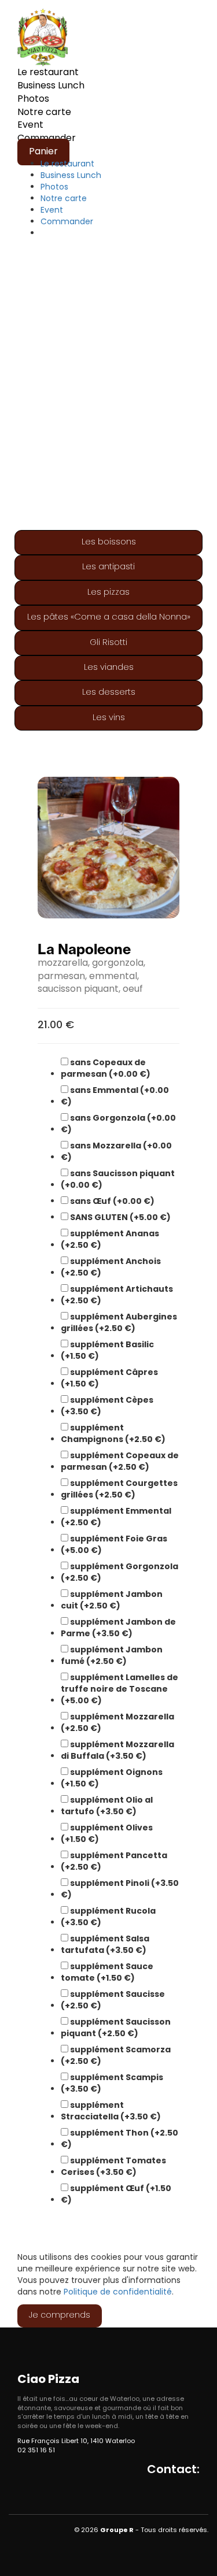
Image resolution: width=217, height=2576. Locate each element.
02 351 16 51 (36, 2451)
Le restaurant (48, 73)
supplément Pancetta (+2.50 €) (114, 1861)
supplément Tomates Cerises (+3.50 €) (113, 2166)
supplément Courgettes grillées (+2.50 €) (119, 1489)
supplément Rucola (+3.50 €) (108, 1917)
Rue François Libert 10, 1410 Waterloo (76, 2441)
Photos (33, 99)
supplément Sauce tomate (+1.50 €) (107, 1972)
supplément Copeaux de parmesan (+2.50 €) (120, 1461)
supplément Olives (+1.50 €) (107, 1833)
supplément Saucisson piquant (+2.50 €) (116, 2028)
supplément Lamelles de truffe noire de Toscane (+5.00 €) (119, 1689)
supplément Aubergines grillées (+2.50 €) (119, 1322)
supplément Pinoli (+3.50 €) (120, 1889)
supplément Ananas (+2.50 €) (110, 1239)
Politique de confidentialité (118, 2293)
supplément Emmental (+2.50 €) (116, 1517)
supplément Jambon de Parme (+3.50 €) (118, 1628)
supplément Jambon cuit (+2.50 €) (112, 1600)
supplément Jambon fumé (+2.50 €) (112, 1655)
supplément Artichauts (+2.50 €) (117, 1295)
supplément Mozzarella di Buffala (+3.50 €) (117, 1750)
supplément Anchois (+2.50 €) (111, 1267)
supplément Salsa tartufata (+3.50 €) (105, 1944)
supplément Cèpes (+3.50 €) (107, 1406)
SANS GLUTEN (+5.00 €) (119, 1217)
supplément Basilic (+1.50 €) (107, 1350)
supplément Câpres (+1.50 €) (109, 1378)
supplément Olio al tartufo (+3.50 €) (107, 1806)
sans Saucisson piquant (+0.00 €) (118, 1179)
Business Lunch (51, 86)
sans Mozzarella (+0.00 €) (116, 1151)
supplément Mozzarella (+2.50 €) (117, 1722)
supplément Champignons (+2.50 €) (113, 1433)
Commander (67, 222)
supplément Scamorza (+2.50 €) (116, 2055)
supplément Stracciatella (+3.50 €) (111, 2111)
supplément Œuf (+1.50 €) (116, 2194)
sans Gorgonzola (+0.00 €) (118, 1124)
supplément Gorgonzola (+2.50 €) (119, 1572)
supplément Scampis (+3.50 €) (112, 2083)
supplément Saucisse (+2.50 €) (113, 2000)
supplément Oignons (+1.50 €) (112, 1778)
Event (30, 125)
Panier (43, 152)
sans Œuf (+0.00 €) (111, 1201)
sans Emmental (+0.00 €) (115, 1096)
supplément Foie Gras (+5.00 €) (114, 1544)
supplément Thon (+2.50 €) (119, 2138)
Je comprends (60, 2316)
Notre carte (44, 113)
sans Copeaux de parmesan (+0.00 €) (106, 1068)
